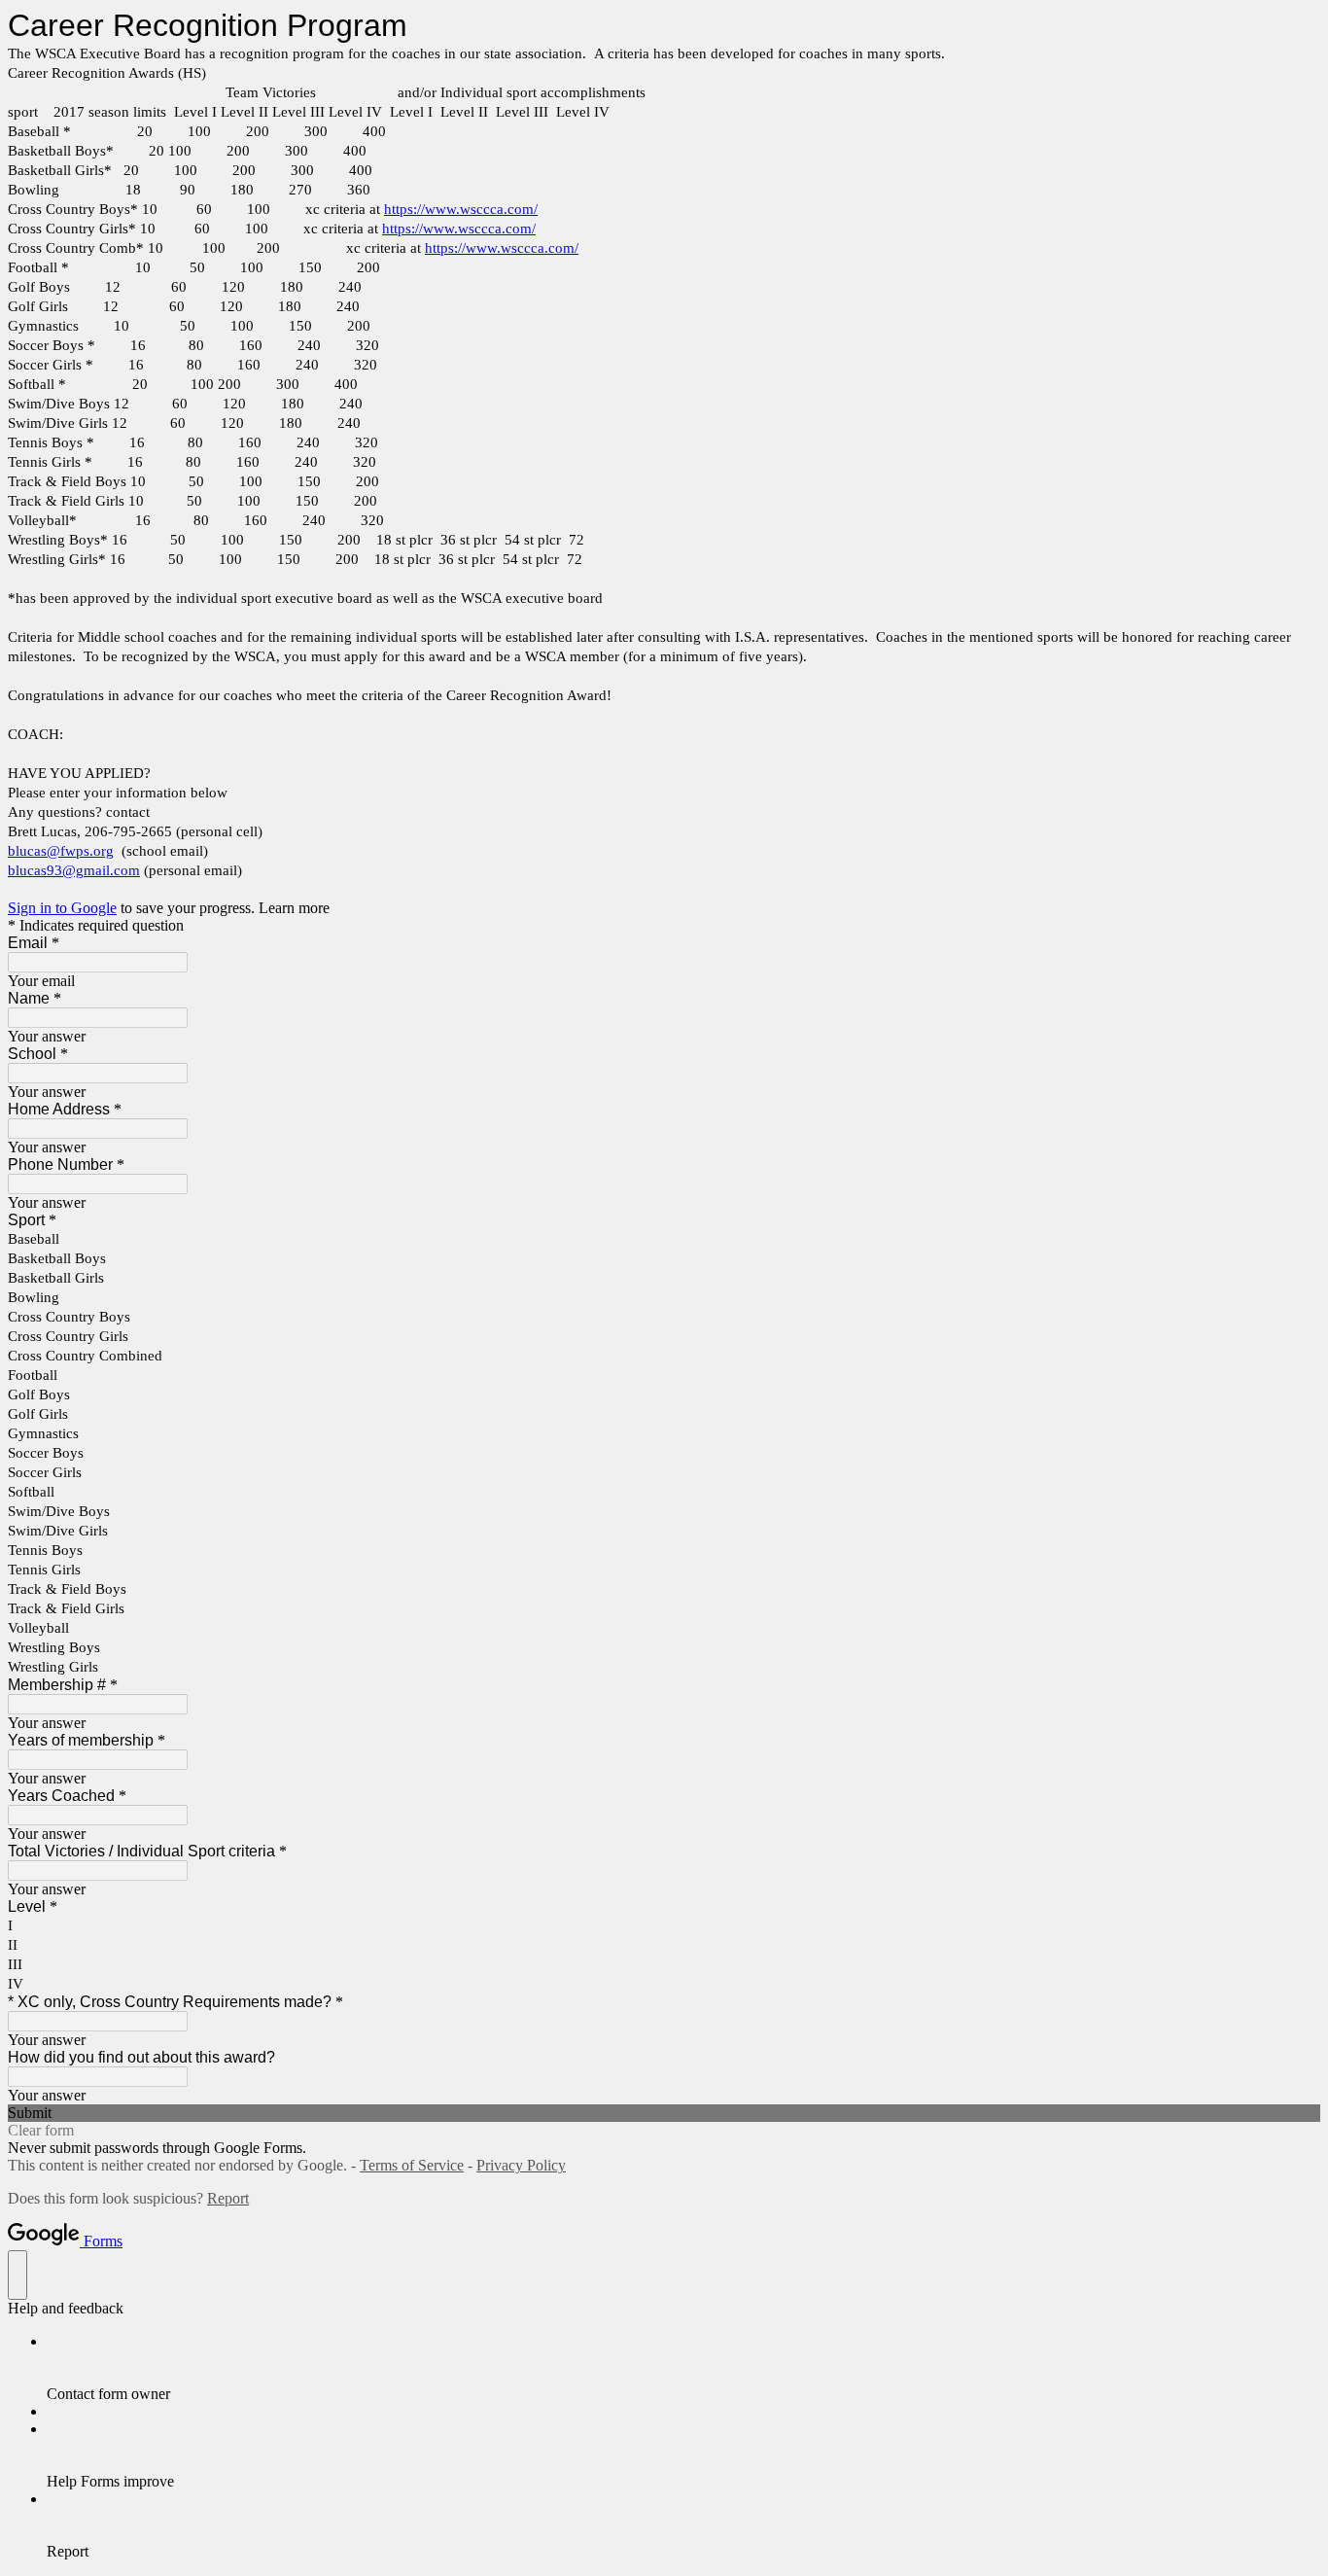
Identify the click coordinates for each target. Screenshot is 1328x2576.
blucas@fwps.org (61, 851)
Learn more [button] (294, 908)
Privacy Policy (521, 2165)
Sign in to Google (62, 908)
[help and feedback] (17, 2275)
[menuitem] (683, 2368)
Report (228, 2198)
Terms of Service (412, 2165)
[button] (664, 2113)
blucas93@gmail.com (74, 870)
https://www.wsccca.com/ (461, 209)
